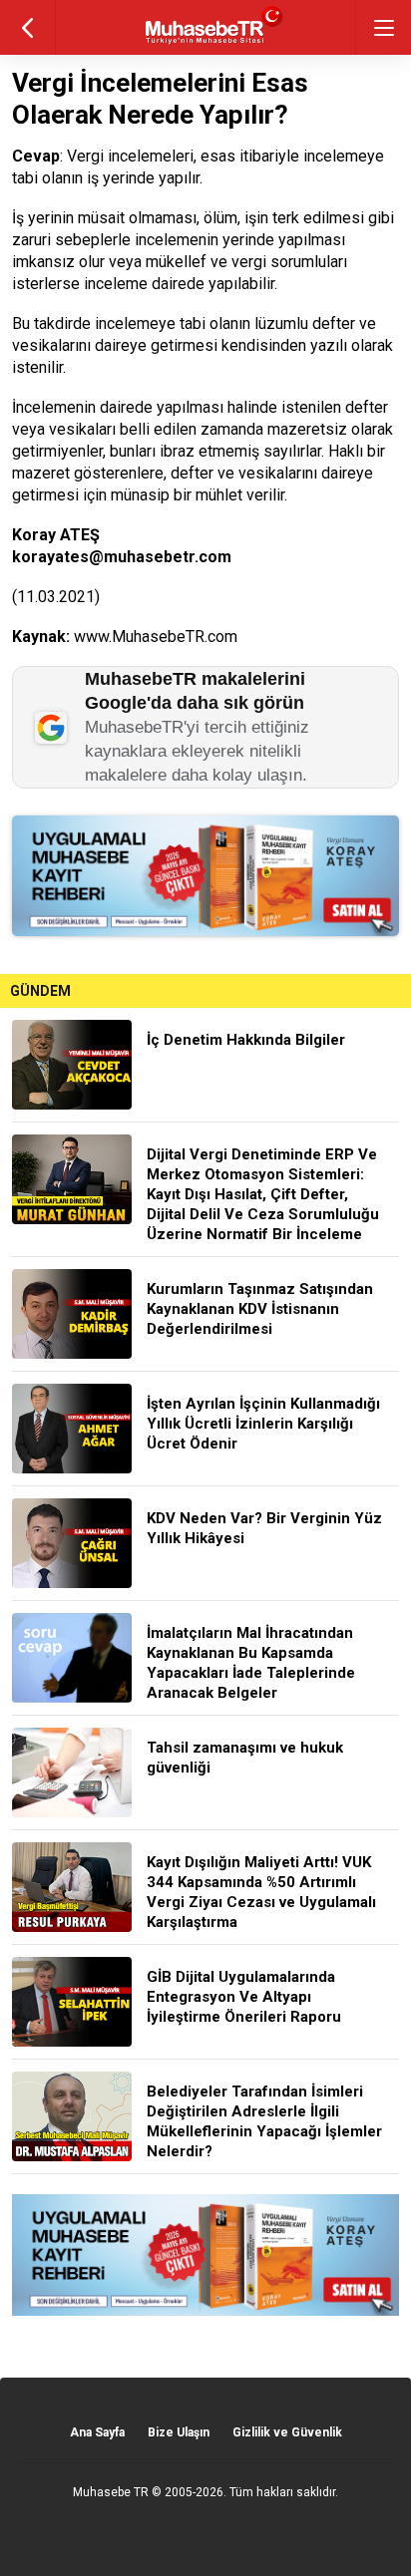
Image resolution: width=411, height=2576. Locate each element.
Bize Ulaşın (179, 2432)
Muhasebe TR (111, 2492)
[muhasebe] (206, 44)
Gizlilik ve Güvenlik (287, 2432)
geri (27, 27)
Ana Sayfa (97, 2432)
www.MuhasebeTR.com (156, 637)
